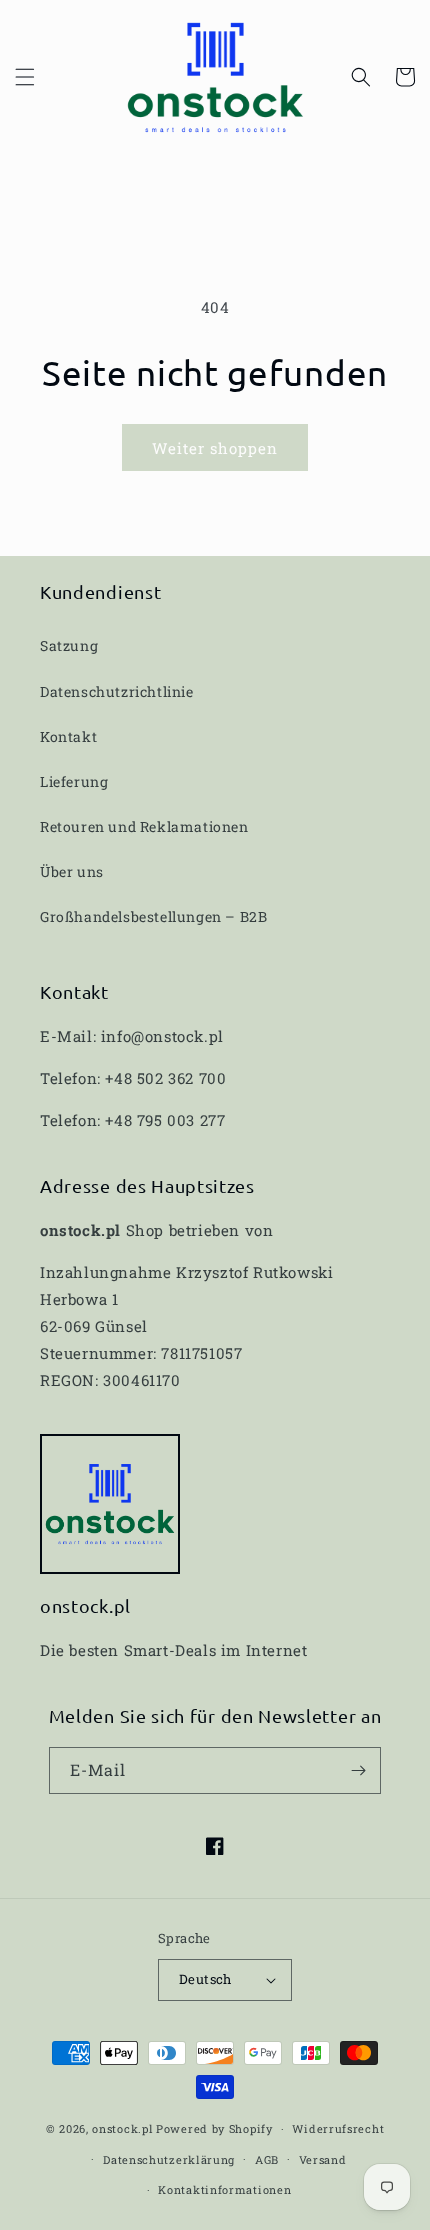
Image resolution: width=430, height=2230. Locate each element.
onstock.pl (122, 2128)
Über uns (72, 871)
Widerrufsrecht (338, 2128)
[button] (25, 77)
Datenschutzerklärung (169, 2159)
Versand (323, 2159)
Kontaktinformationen (224, 2189)
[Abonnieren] (358, 1770)
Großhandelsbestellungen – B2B (153, 916)
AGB (267, 2159)
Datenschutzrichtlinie (117, 691)
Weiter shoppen (215, 448)
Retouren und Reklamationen (144, 826)
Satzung (69, 645)
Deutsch (205, 1979)
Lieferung (74, 781)
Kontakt (68, 736)
